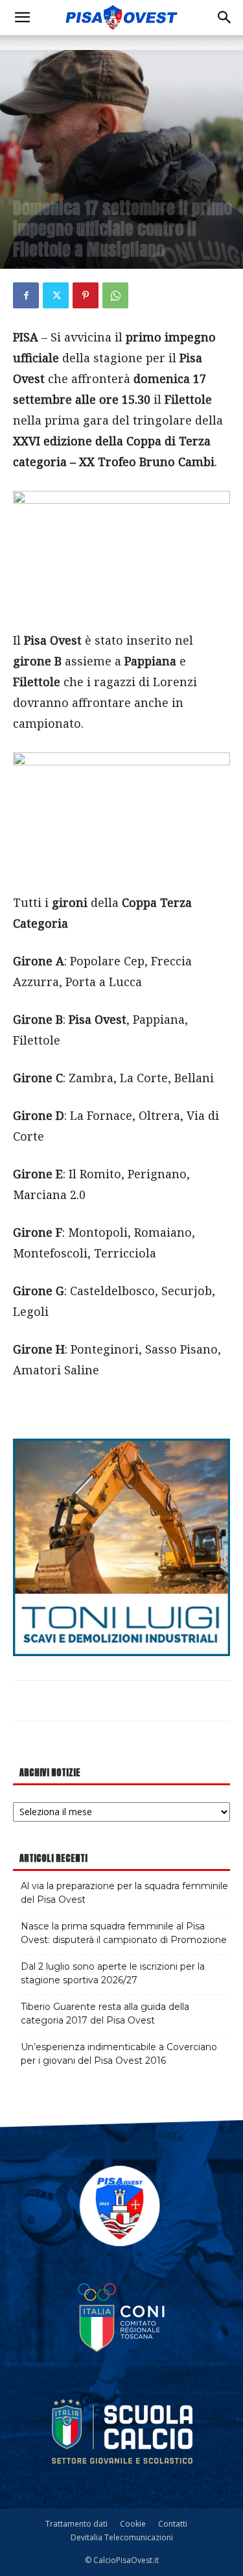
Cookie (133, 2524)
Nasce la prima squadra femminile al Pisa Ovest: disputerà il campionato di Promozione (124, 1933)
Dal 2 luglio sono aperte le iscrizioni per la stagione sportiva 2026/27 (113, 1973)
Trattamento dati (76, 2524)
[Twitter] (56, 295)
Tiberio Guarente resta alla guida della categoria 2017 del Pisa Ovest (105, 2013)
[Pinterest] (86, 295)
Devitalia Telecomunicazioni (122, 2537)
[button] (22, 18)
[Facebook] (26, 295)
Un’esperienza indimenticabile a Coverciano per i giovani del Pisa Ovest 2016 (119, 2054)
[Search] (225, 18)
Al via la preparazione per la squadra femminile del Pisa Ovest (124, 1893)
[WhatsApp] (115, 295)
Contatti (173, 2524)
